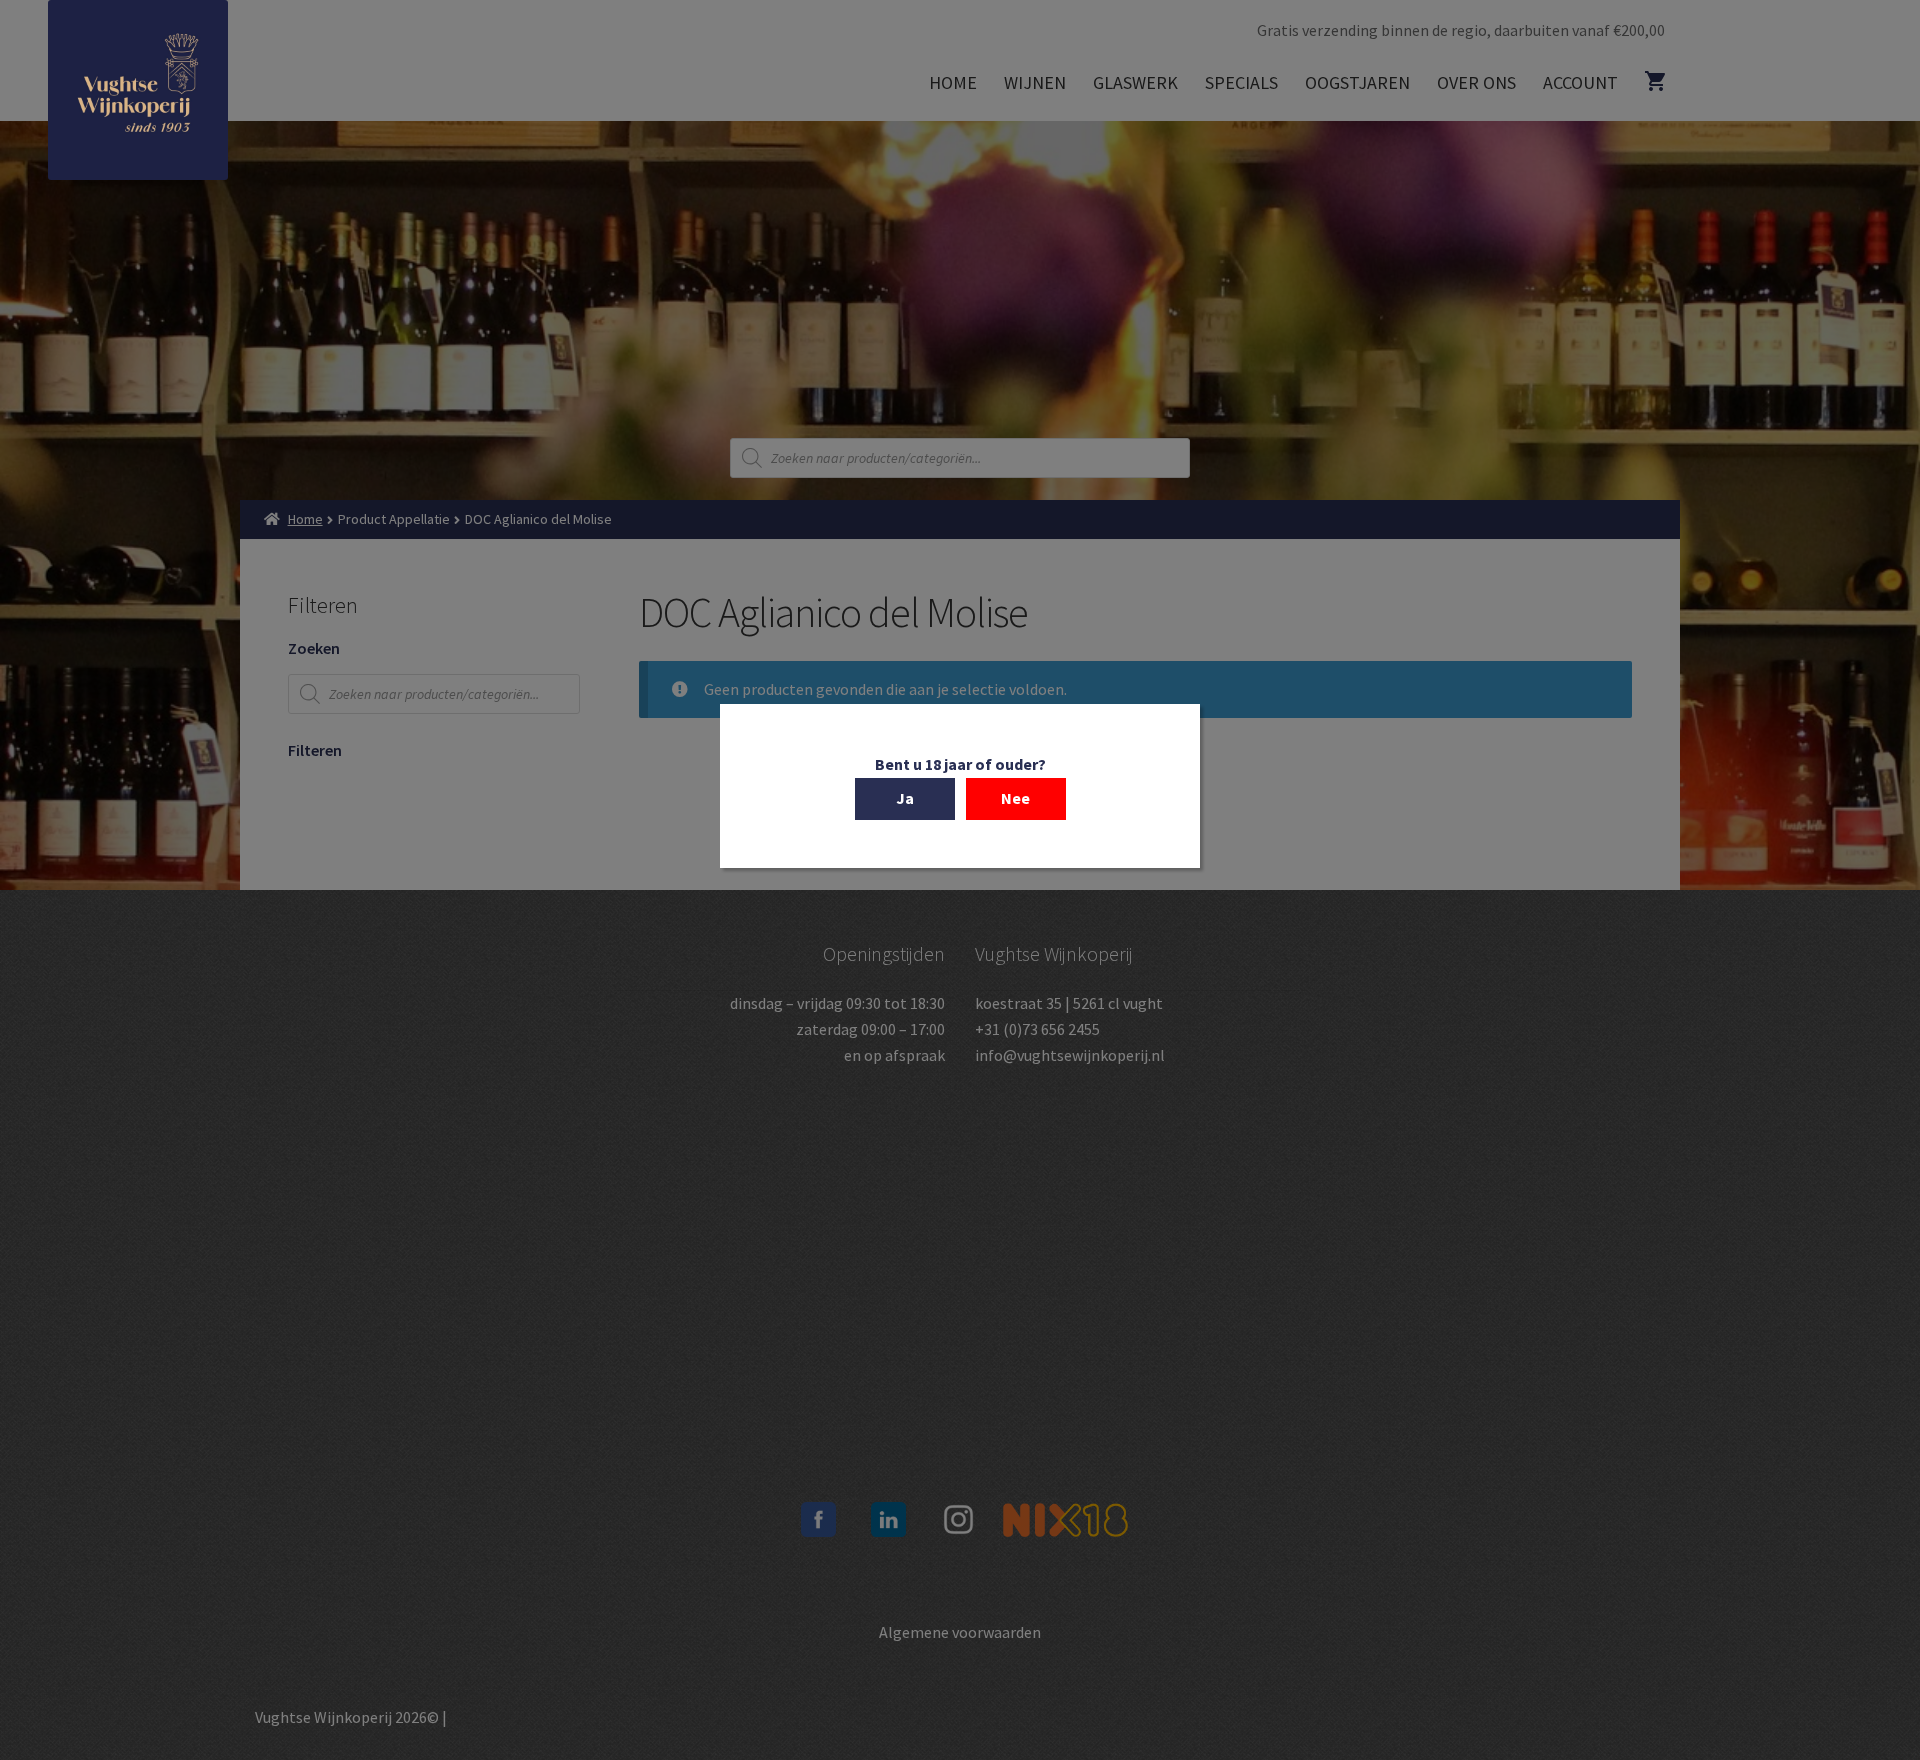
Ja (905, 798)
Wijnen (1035, 82)
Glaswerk (1135, 82)
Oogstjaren (1357, 82)
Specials (1241, 82)
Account (1580, 82)
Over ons (1476, 82)
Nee (1015, 798)
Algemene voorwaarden (960, 1632)
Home (953, 82)
